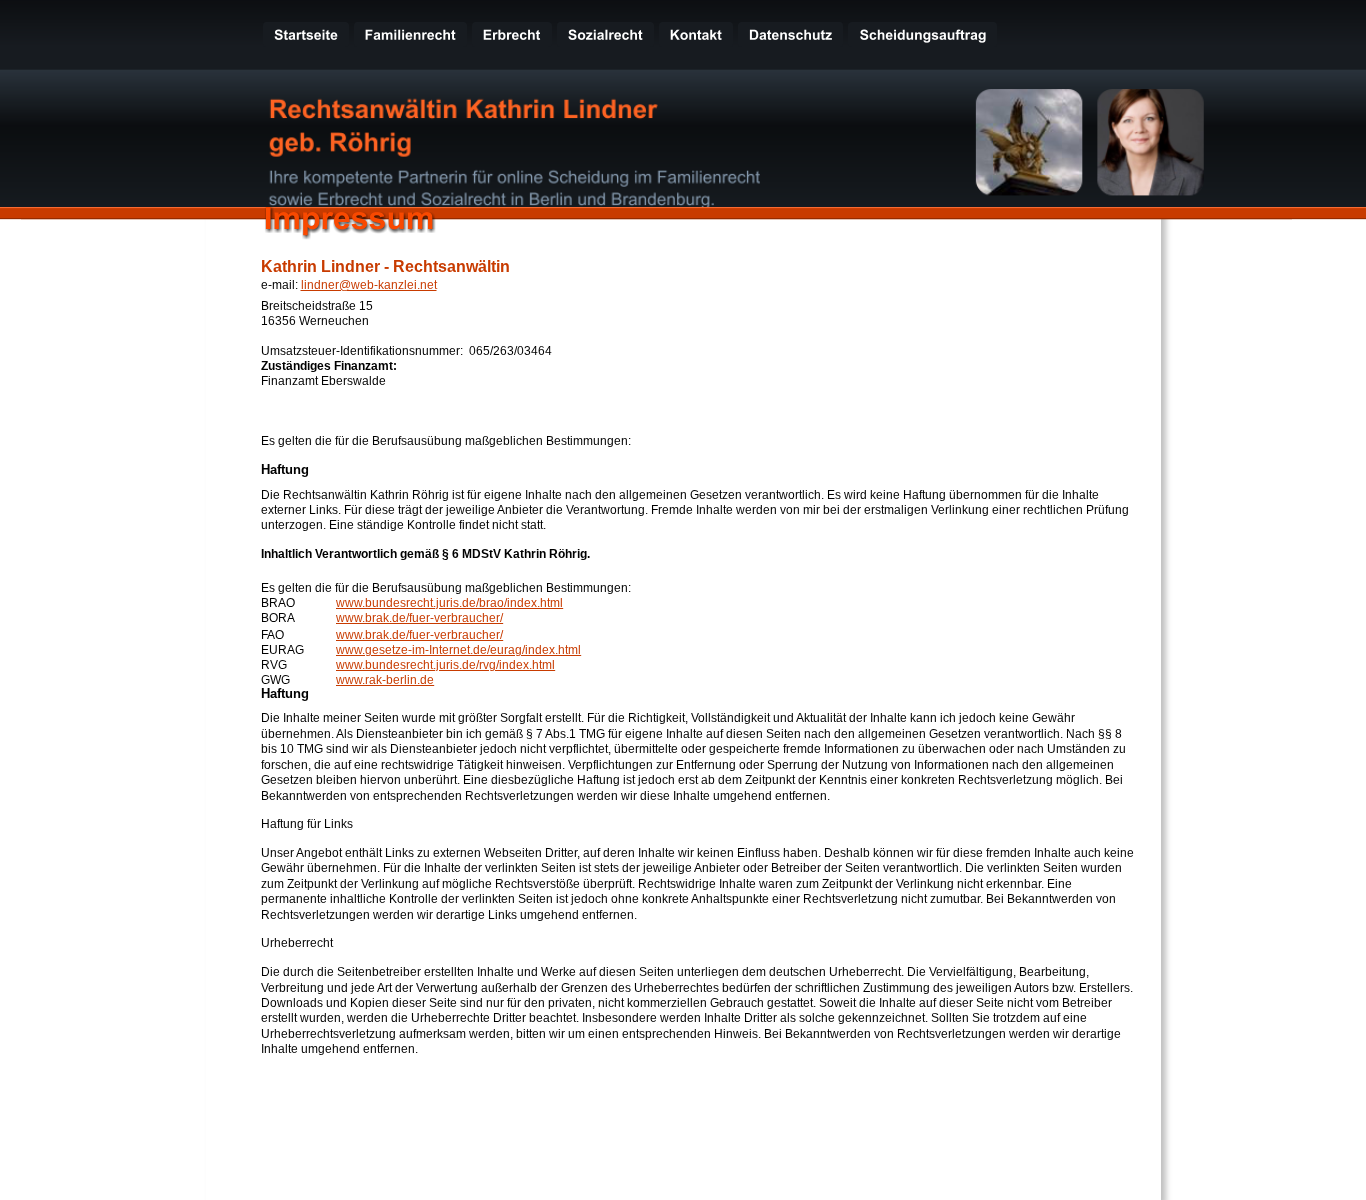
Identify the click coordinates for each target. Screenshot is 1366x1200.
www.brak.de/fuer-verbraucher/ (419, 618)
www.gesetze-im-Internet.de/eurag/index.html (458, 650)
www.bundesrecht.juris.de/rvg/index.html (445, 665)
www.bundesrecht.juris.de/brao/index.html (449, 603)
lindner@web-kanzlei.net (369, 285)
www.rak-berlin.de (385, 680)
